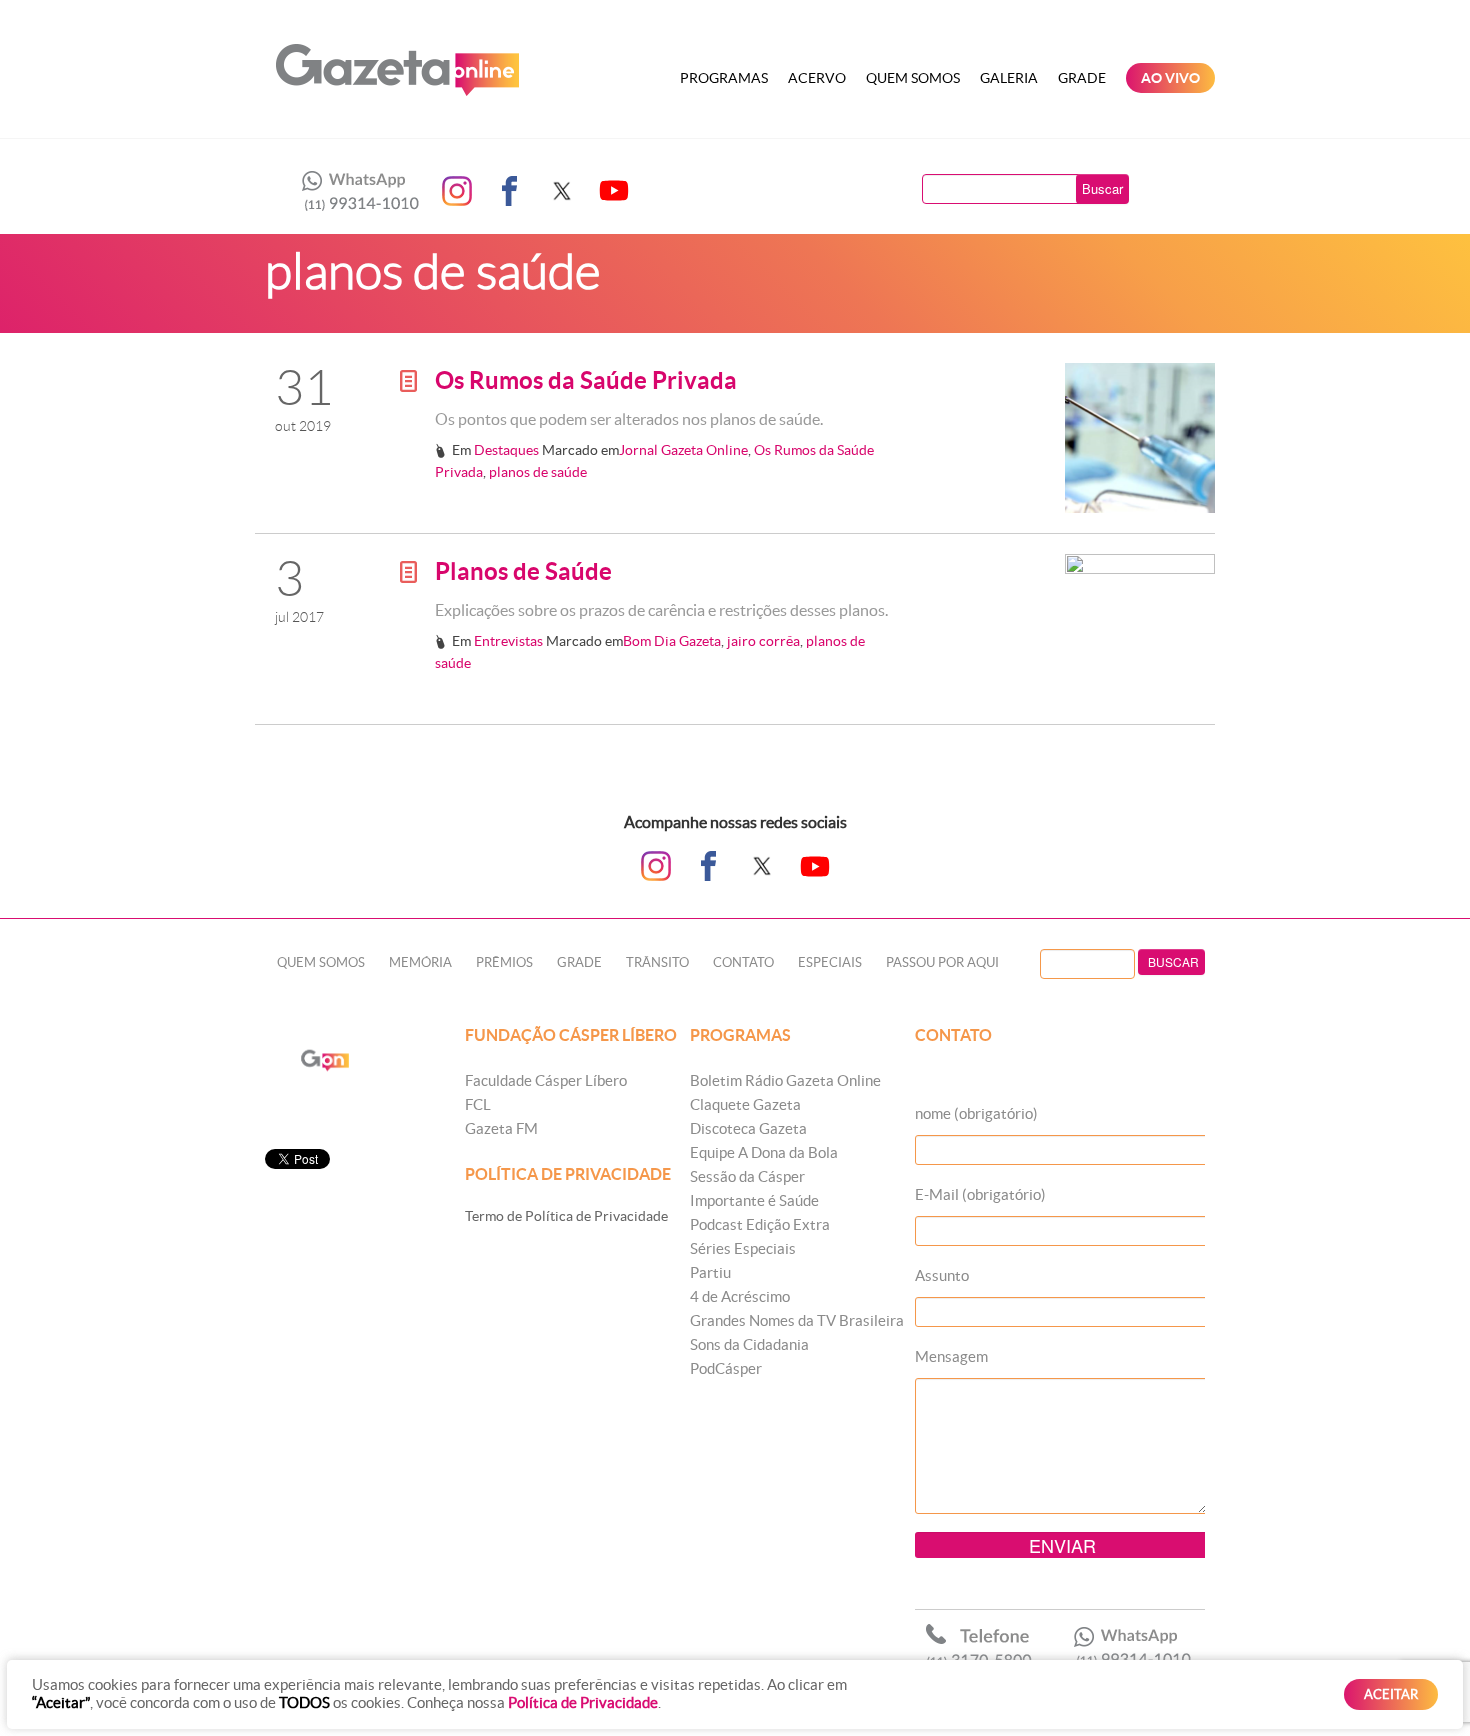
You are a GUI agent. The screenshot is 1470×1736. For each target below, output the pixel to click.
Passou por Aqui (942, 962)
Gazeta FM (501, 1128)
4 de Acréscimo (740, 1296)
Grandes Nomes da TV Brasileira (797, 1320)
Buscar (1102, 188)
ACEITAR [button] (1391, 1694)
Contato (743, 962)
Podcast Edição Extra (760, 1224)
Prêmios (504, 962)
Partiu (710, 1272)
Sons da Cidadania (749, 1344)
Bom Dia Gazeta (672, 641)
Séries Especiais (743, 1248)
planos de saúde (538, 472)
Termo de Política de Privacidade (566, 1216)
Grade (1082, 78)
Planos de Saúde (523, 571)
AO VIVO (1170, 78)
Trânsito (657, 962)
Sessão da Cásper (747, 1176)
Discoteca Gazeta (748, 1128)
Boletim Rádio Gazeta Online (785, 1080)
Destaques (506, 450)
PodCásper (726, 1368)
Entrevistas (508, 641)
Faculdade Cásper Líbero (546, 1080)
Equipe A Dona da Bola (764, 1152)
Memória (420, 962)
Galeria (1009, 78)
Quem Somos (913, 78)
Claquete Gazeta (745, 1104)
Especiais (830, 962)
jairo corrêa (763, 641)
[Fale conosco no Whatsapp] (355, 191)
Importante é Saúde (754, 1200)
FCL (478, 1104)
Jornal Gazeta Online (683, 450)
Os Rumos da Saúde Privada (586, 380)
